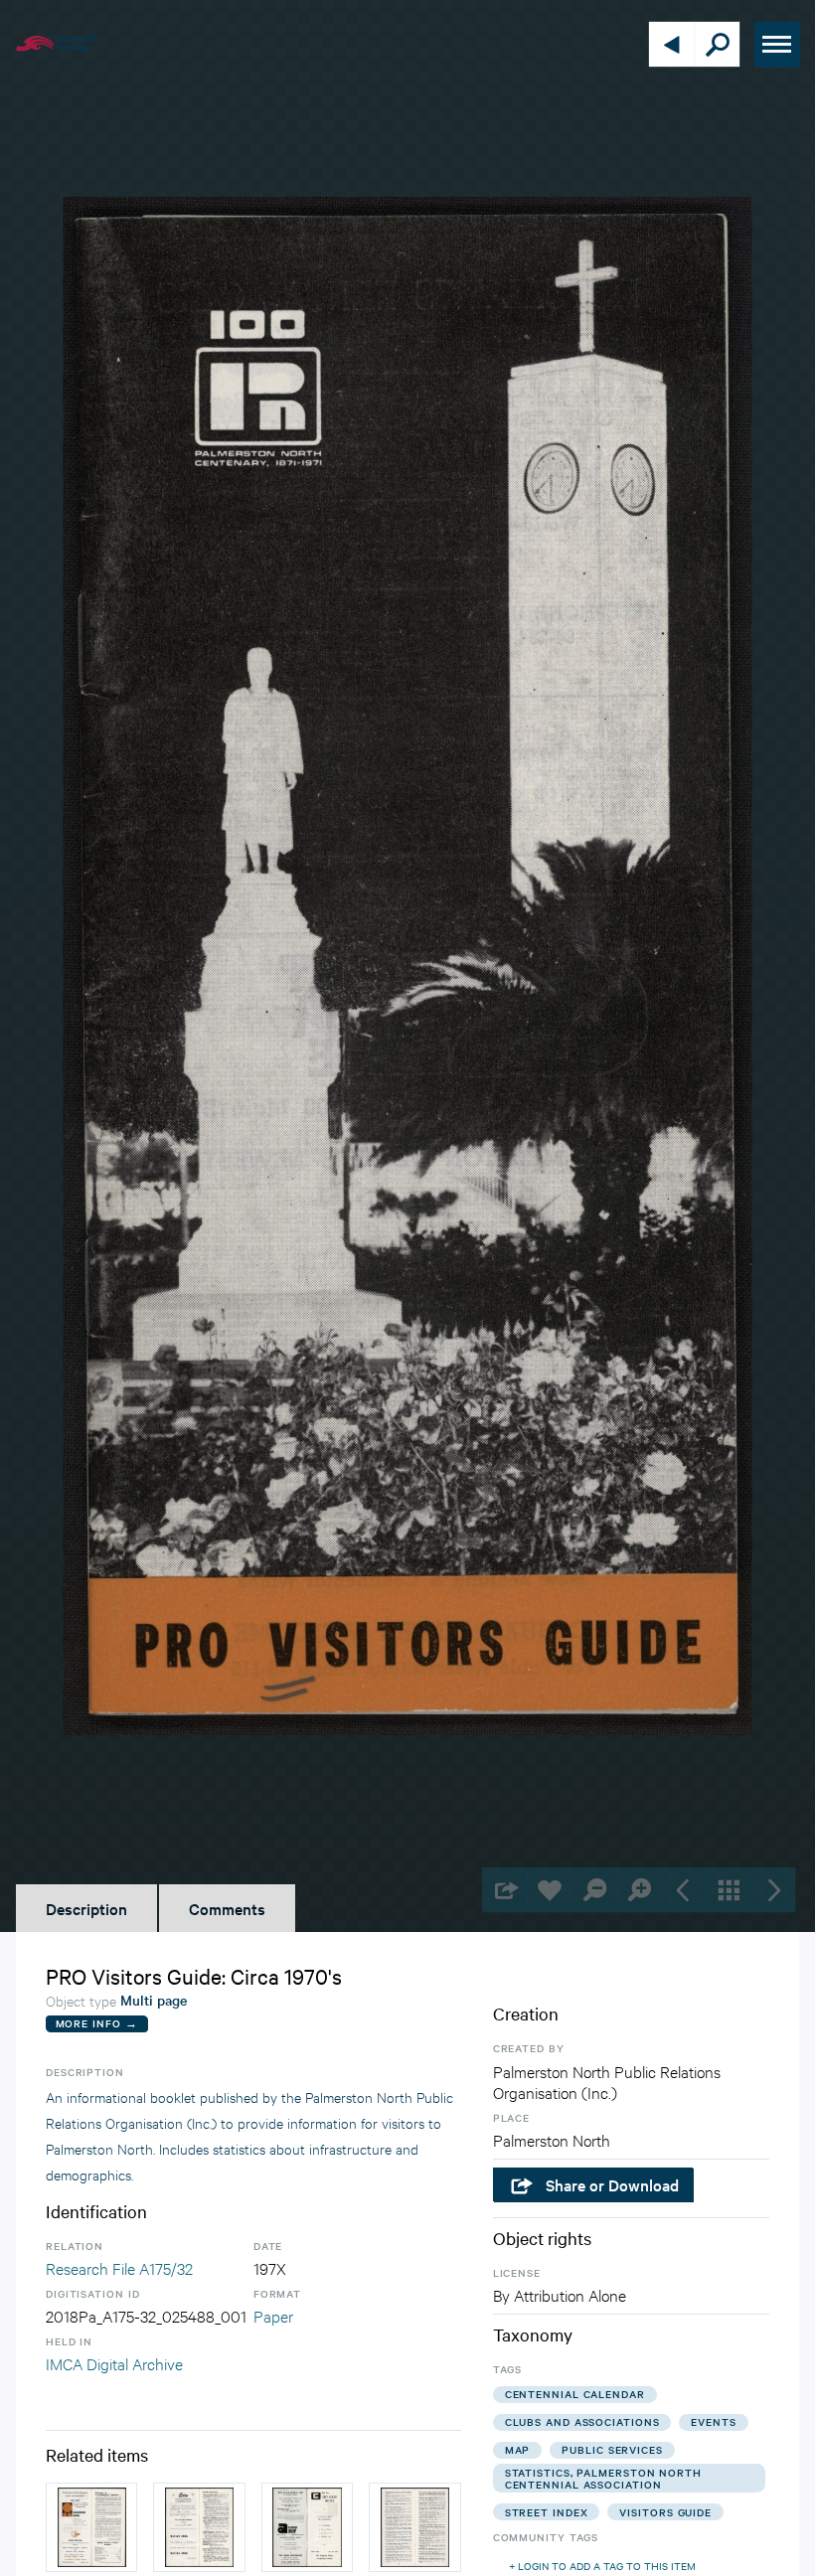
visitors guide (665, 2512)
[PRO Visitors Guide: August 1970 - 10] (414, 2527)
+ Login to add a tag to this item (602, 2566)
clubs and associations (582, 2421)
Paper (273, 2315)
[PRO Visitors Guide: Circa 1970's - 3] (91, 2527)
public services (612, 2449)
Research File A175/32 (119, 2267)
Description (86, 1908)
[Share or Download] (504, 1890)
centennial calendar (575, 2394)
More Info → (97, 2023)
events (713, 2421)
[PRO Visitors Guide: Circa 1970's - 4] (199, 2527)
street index (547, 2512)
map (518, 2449)
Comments (227, 1908)
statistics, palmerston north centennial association (603, 2478)
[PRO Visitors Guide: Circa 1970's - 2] (307, 2527)
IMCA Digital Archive (114, 2363)
